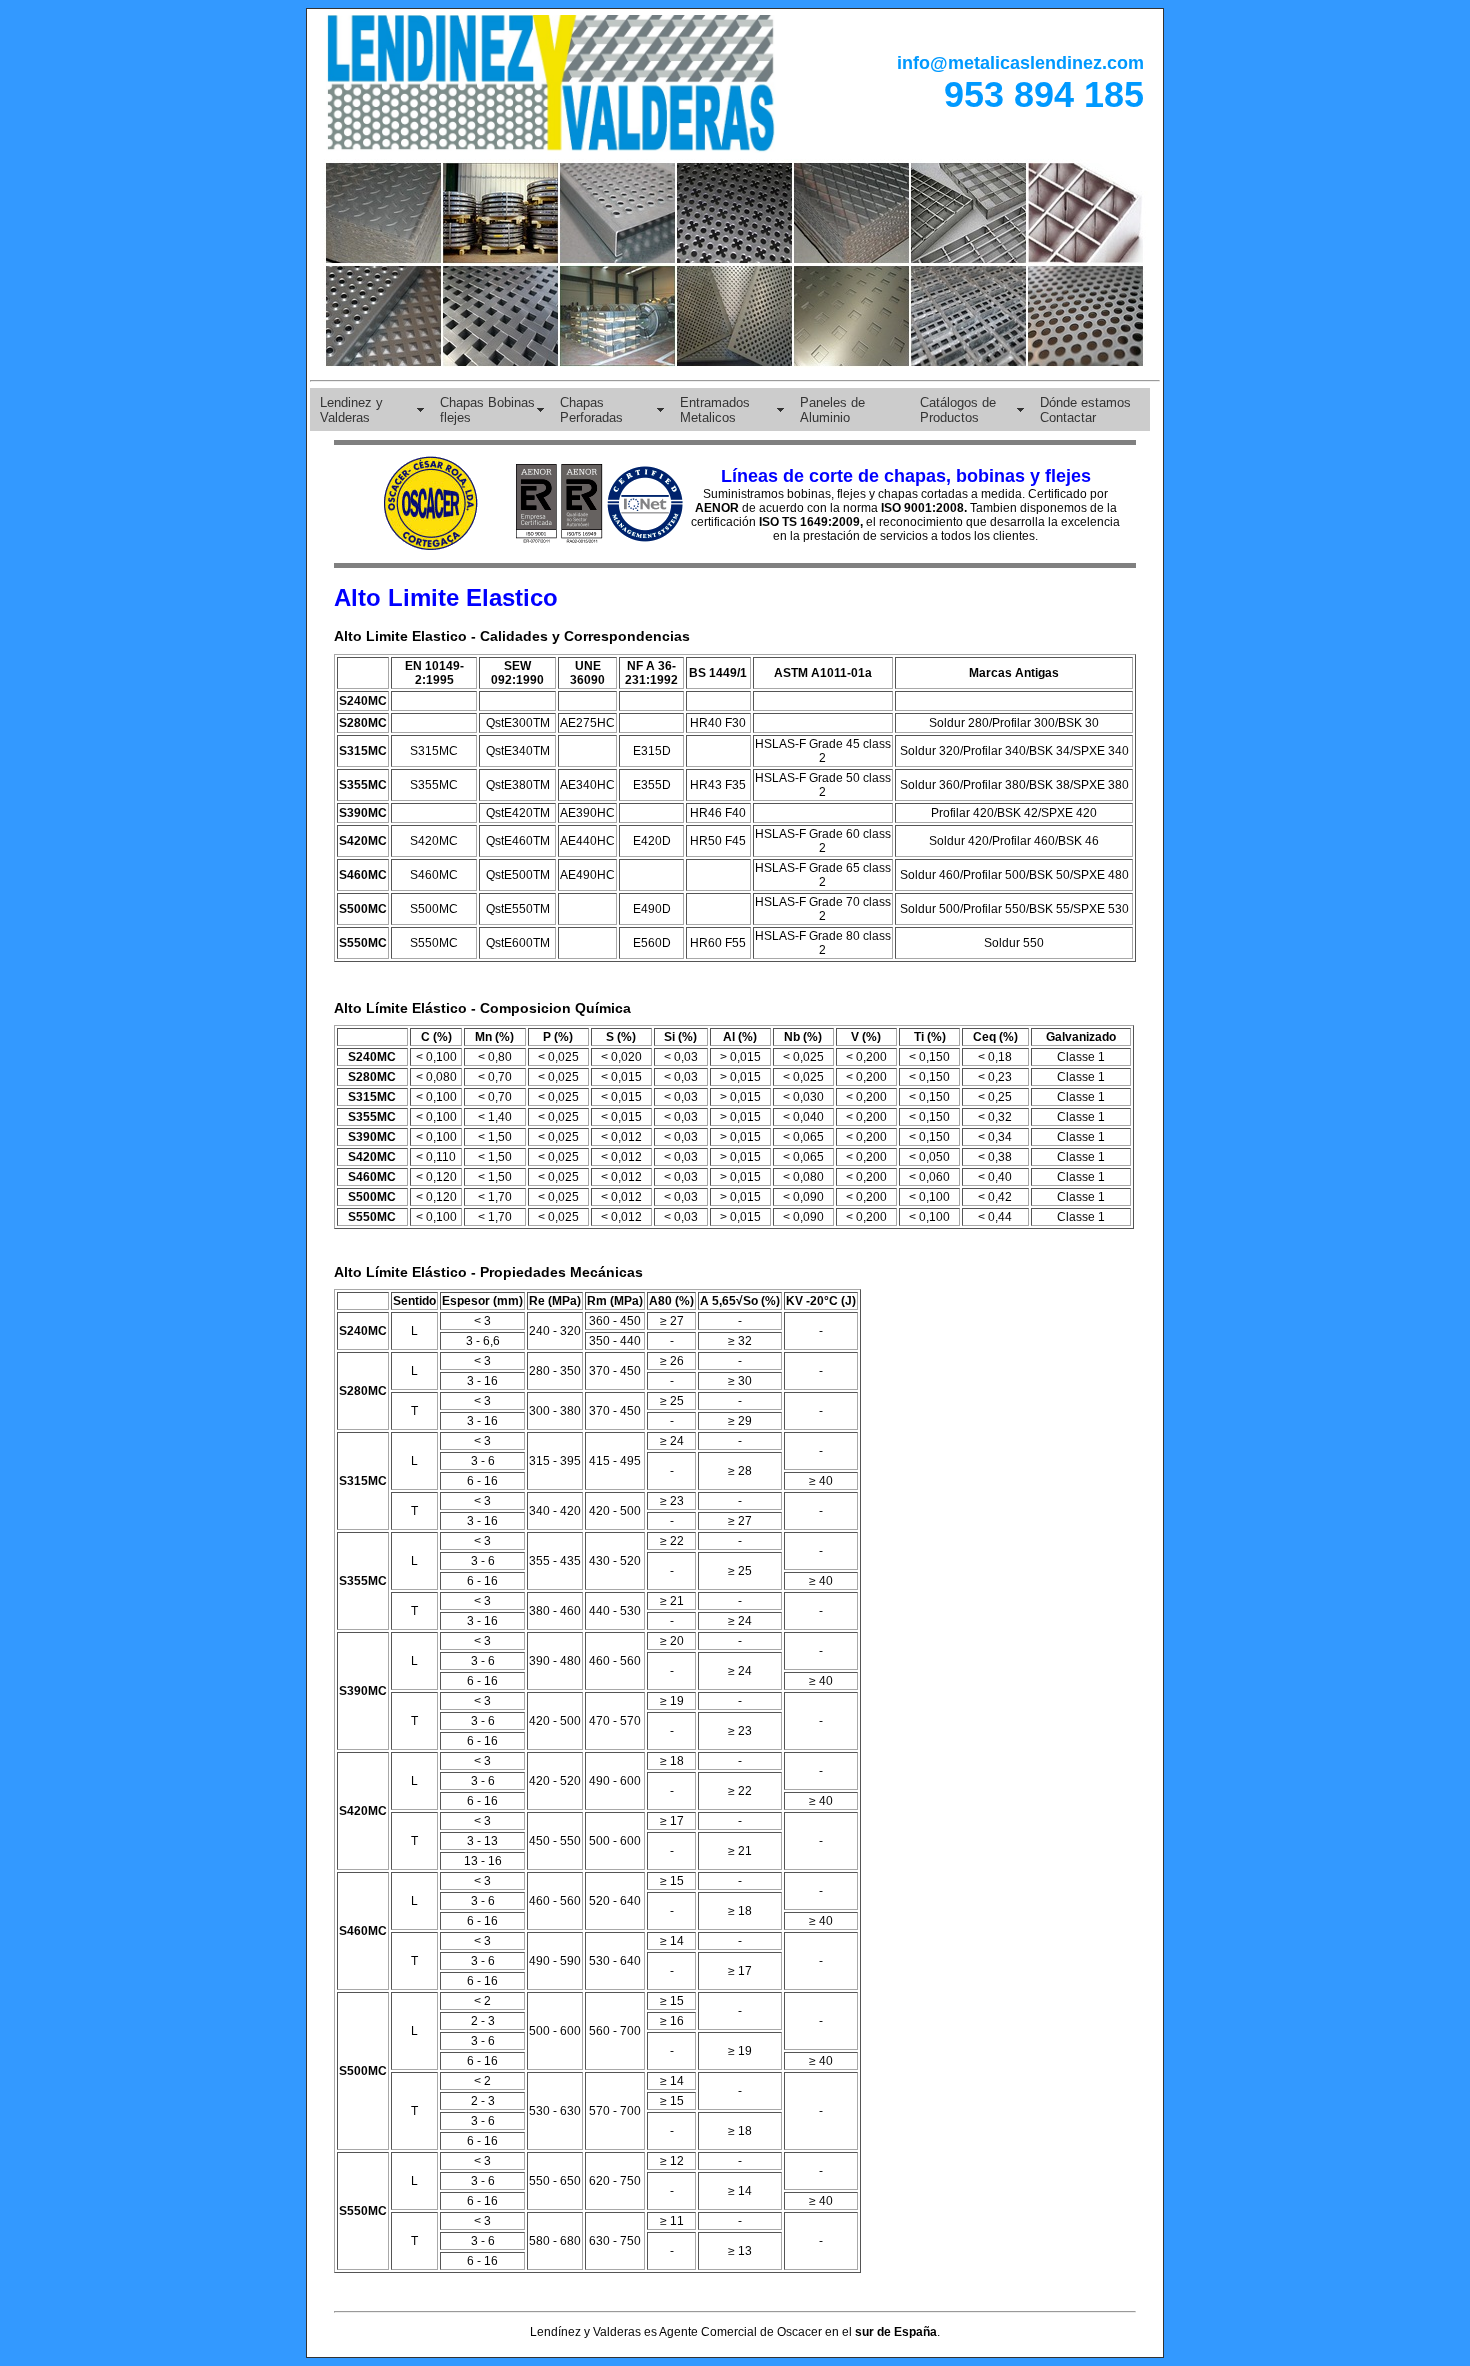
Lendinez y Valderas (351, 410)
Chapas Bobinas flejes (487, 410)
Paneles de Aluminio (832, 410)
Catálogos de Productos (958, 410)
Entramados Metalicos (715, 410)
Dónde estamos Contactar (1085, 410)
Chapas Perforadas (591, 410)
